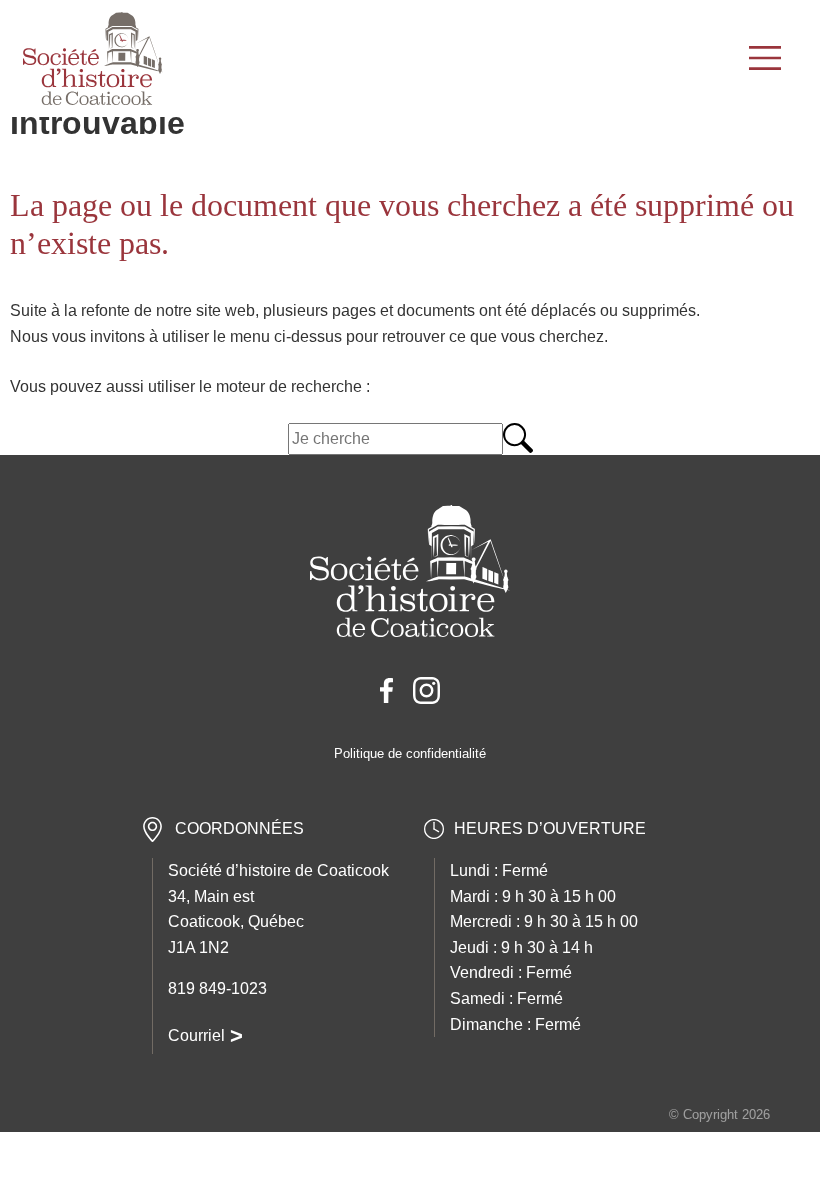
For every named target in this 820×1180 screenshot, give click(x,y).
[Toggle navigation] (767, 58)
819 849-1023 (217, 988)
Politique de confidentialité (410, 753)
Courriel (196, 1035)
